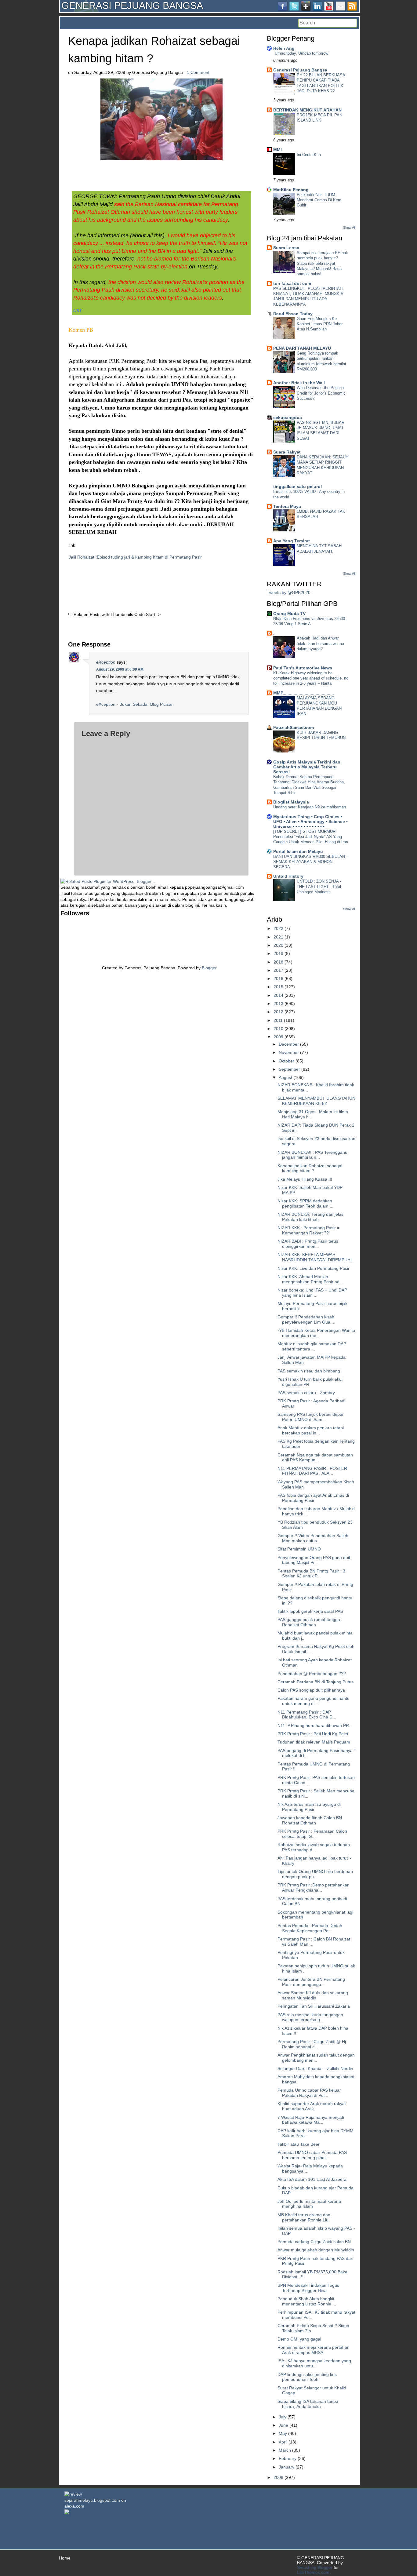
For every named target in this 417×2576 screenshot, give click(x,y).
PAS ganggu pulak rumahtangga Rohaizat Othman (309, 1622)
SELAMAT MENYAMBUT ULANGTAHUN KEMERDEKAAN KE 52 (316, 1101)
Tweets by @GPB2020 (289, 592)
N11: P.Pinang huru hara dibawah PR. (314, 1725)
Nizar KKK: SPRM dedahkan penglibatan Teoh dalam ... (305, 1203)
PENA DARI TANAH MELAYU (302, 348)
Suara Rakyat (287, 452)
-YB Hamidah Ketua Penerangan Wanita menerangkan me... (316, 1333)
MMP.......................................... (304, 693)
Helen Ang (284, 48)
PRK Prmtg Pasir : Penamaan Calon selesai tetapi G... (312, 1834)
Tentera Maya (287, 506)
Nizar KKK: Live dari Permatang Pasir (314, 1268)
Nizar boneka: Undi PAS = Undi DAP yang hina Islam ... (312, 1293)
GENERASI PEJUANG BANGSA (132, 5)
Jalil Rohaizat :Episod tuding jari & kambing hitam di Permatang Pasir (135, 557)
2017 (278, 970)
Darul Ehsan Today (293, 314)
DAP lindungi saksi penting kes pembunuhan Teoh (307, 2377)
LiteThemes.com (313, 2572)
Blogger (209, 968)
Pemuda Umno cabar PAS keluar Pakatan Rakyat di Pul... (309, 2093)
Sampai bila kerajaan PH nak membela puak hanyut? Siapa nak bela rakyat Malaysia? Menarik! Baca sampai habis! (322, 263)
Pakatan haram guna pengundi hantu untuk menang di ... (314, 1701)
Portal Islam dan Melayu (298, 851)
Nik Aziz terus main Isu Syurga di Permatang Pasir (309, 1807)
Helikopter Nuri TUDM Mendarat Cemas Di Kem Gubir (319, 200)
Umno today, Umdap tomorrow (301, 53)
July (283, 2417)
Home (65, 2558)
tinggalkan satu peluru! (298, 486)
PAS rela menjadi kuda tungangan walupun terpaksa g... (310, 2017)
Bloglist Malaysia (291, 802)
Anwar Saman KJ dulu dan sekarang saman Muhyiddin (313, 1995)
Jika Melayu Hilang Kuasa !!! (305, 1179)
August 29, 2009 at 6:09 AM (120, 669)
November (289, 1052)
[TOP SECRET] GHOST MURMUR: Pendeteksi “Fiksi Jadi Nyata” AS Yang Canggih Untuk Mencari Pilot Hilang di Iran (311, 837)
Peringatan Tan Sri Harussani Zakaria (314, 2006)
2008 (278, 2477)
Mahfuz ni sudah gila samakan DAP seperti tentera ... (312, 1346)
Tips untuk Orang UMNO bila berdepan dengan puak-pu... (315, 1874)
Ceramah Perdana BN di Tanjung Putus (315, 1682)
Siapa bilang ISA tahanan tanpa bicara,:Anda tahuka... (308, 2404)
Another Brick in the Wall (299, 383)
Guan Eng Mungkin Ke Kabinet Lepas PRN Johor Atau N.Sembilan (320, 324)
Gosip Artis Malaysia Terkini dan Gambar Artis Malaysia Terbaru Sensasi (307, 767)
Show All (349, 228)
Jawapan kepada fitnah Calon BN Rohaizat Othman (310, 1820)
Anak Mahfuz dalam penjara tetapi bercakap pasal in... (311, 1430)
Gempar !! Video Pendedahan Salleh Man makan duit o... (313, 1538)
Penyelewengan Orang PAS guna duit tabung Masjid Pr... (314, 1560)
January (286, 2467)
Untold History (288, 876)
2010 (278, 1029)
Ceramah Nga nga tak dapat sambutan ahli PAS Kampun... (315, 1457)
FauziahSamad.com (294, 727)
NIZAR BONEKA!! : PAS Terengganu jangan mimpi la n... (312, 1155)
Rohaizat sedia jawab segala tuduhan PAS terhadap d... (314, 1847)
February (288, 2458)
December (289, 1044)
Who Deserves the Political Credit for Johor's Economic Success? (321, 393)
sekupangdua (288, 417)
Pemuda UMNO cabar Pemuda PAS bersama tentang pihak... (312, 2155)
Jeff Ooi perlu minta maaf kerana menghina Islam (309, 2204)
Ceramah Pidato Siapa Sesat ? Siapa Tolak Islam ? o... (313, 2328)
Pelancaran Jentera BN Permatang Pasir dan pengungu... (311, 1982)
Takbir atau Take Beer (299, 2144)
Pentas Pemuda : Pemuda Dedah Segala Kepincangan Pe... (310, 1928)
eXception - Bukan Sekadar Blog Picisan (135, 704)
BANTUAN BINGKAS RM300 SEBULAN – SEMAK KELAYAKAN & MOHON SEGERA (311, 862)
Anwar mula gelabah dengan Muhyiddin (316, 2250)
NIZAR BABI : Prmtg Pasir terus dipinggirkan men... (308, 1244)
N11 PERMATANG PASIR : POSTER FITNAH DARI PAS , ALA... (312, 1471)
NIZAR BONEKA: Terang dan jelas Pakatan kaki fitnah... (310, 1217)
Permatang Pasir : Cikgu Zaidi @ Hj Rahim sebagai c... (312, 2044)
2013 (278, 1004)
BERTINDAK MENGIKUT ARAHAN (307, 110)
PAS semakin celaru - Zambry (306, 1393)
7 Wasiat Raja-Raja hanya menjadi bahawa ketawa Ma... (311, 2120)
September (289, 1069)
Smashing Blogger (315, 2567)
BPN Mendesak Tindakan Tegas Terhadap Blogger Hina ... (308, 2288)
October (286, 1061)
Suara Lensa (286, 248)
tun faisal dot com (292, 283)
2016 (278, 978)
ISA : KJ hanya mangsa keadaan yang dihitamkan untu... (314, 2363)
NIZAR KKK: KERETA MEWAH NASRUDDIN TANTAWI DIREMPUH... (316, 1257)
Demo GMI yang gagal (299, 2339)
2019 (278, 953)
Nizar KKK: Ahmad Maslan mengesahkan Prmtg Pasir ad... (310, 1279)
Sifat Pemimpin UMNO (299, 1549)
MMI (277, 150)
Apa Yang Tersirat (292, 541)
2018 (278, 962)
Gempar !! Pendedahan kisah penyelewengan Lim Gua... (306, 1319)
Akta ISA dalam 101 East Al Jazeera (312, 2179)
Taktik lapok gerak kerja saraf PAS (310, 1611)
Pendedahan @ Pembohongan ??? (312, 1674)
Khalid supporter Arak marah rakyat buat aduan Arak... (312, 2106)
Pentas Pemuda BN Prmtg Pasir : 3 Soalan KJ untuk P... (311, 1574)
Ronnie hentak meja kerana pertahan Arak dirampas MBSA (314, 2350)
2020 (278, 945)
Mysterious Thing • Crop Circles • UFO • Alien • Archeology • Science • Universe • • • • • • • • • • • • (310, 822)
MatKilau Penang (291, 190)
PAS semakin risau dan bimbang (309, 1371)
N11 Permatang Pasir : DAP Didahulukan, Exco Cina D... (307, 1715)
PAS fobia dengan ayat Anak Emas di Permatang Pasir (313, 1498)
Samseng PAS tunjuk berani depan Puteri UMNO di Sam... (311, 1417)
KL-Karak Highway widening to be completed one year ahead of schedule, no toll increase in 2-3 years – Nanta (311, 678)
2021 (278, 937)
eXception (106, 662)
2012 (278, 1012)
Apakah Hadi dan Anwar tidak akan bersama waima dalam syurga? (320, 643)
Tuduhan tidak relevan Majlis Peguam (314, 1742)
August (285, 1077)
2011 (278, 1020)
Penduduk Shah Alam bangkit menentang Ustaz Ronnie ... (307, 2301)
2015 (278, 987)
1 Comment (198, 72)
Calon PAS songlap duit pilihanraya (311, 1690)
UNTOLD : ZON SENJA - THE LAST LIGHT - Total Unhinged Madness (319, 887)
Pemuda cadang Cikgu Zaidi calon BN (314, 2242)
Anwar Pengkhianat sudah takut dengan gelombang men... (316, 2058)
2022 (278, 928)
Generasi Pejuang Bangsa (300, 70)
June (283, 2425)
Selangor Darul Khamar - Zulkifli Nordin (315, 2068)
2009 (278, 1037)
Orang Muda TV (289, 614)
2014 (278, 995)
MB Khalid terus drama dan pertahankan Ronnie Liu (304, 2217)
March (285, 2450)
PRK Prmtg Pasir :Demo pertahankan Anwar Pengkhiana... (314, 1887)
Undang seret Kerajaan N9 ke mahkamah (310, 807)
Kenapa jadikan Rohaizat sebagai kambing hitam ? (310, 1168)
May (283, 2433)
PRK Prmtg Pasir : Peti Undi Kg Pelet (313, 1734)
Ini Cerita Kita (309, 155)
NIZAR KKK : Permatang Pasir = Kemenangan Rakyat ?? (308, 1230)
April (283, 2442)
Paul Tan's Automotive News (303, 668)
